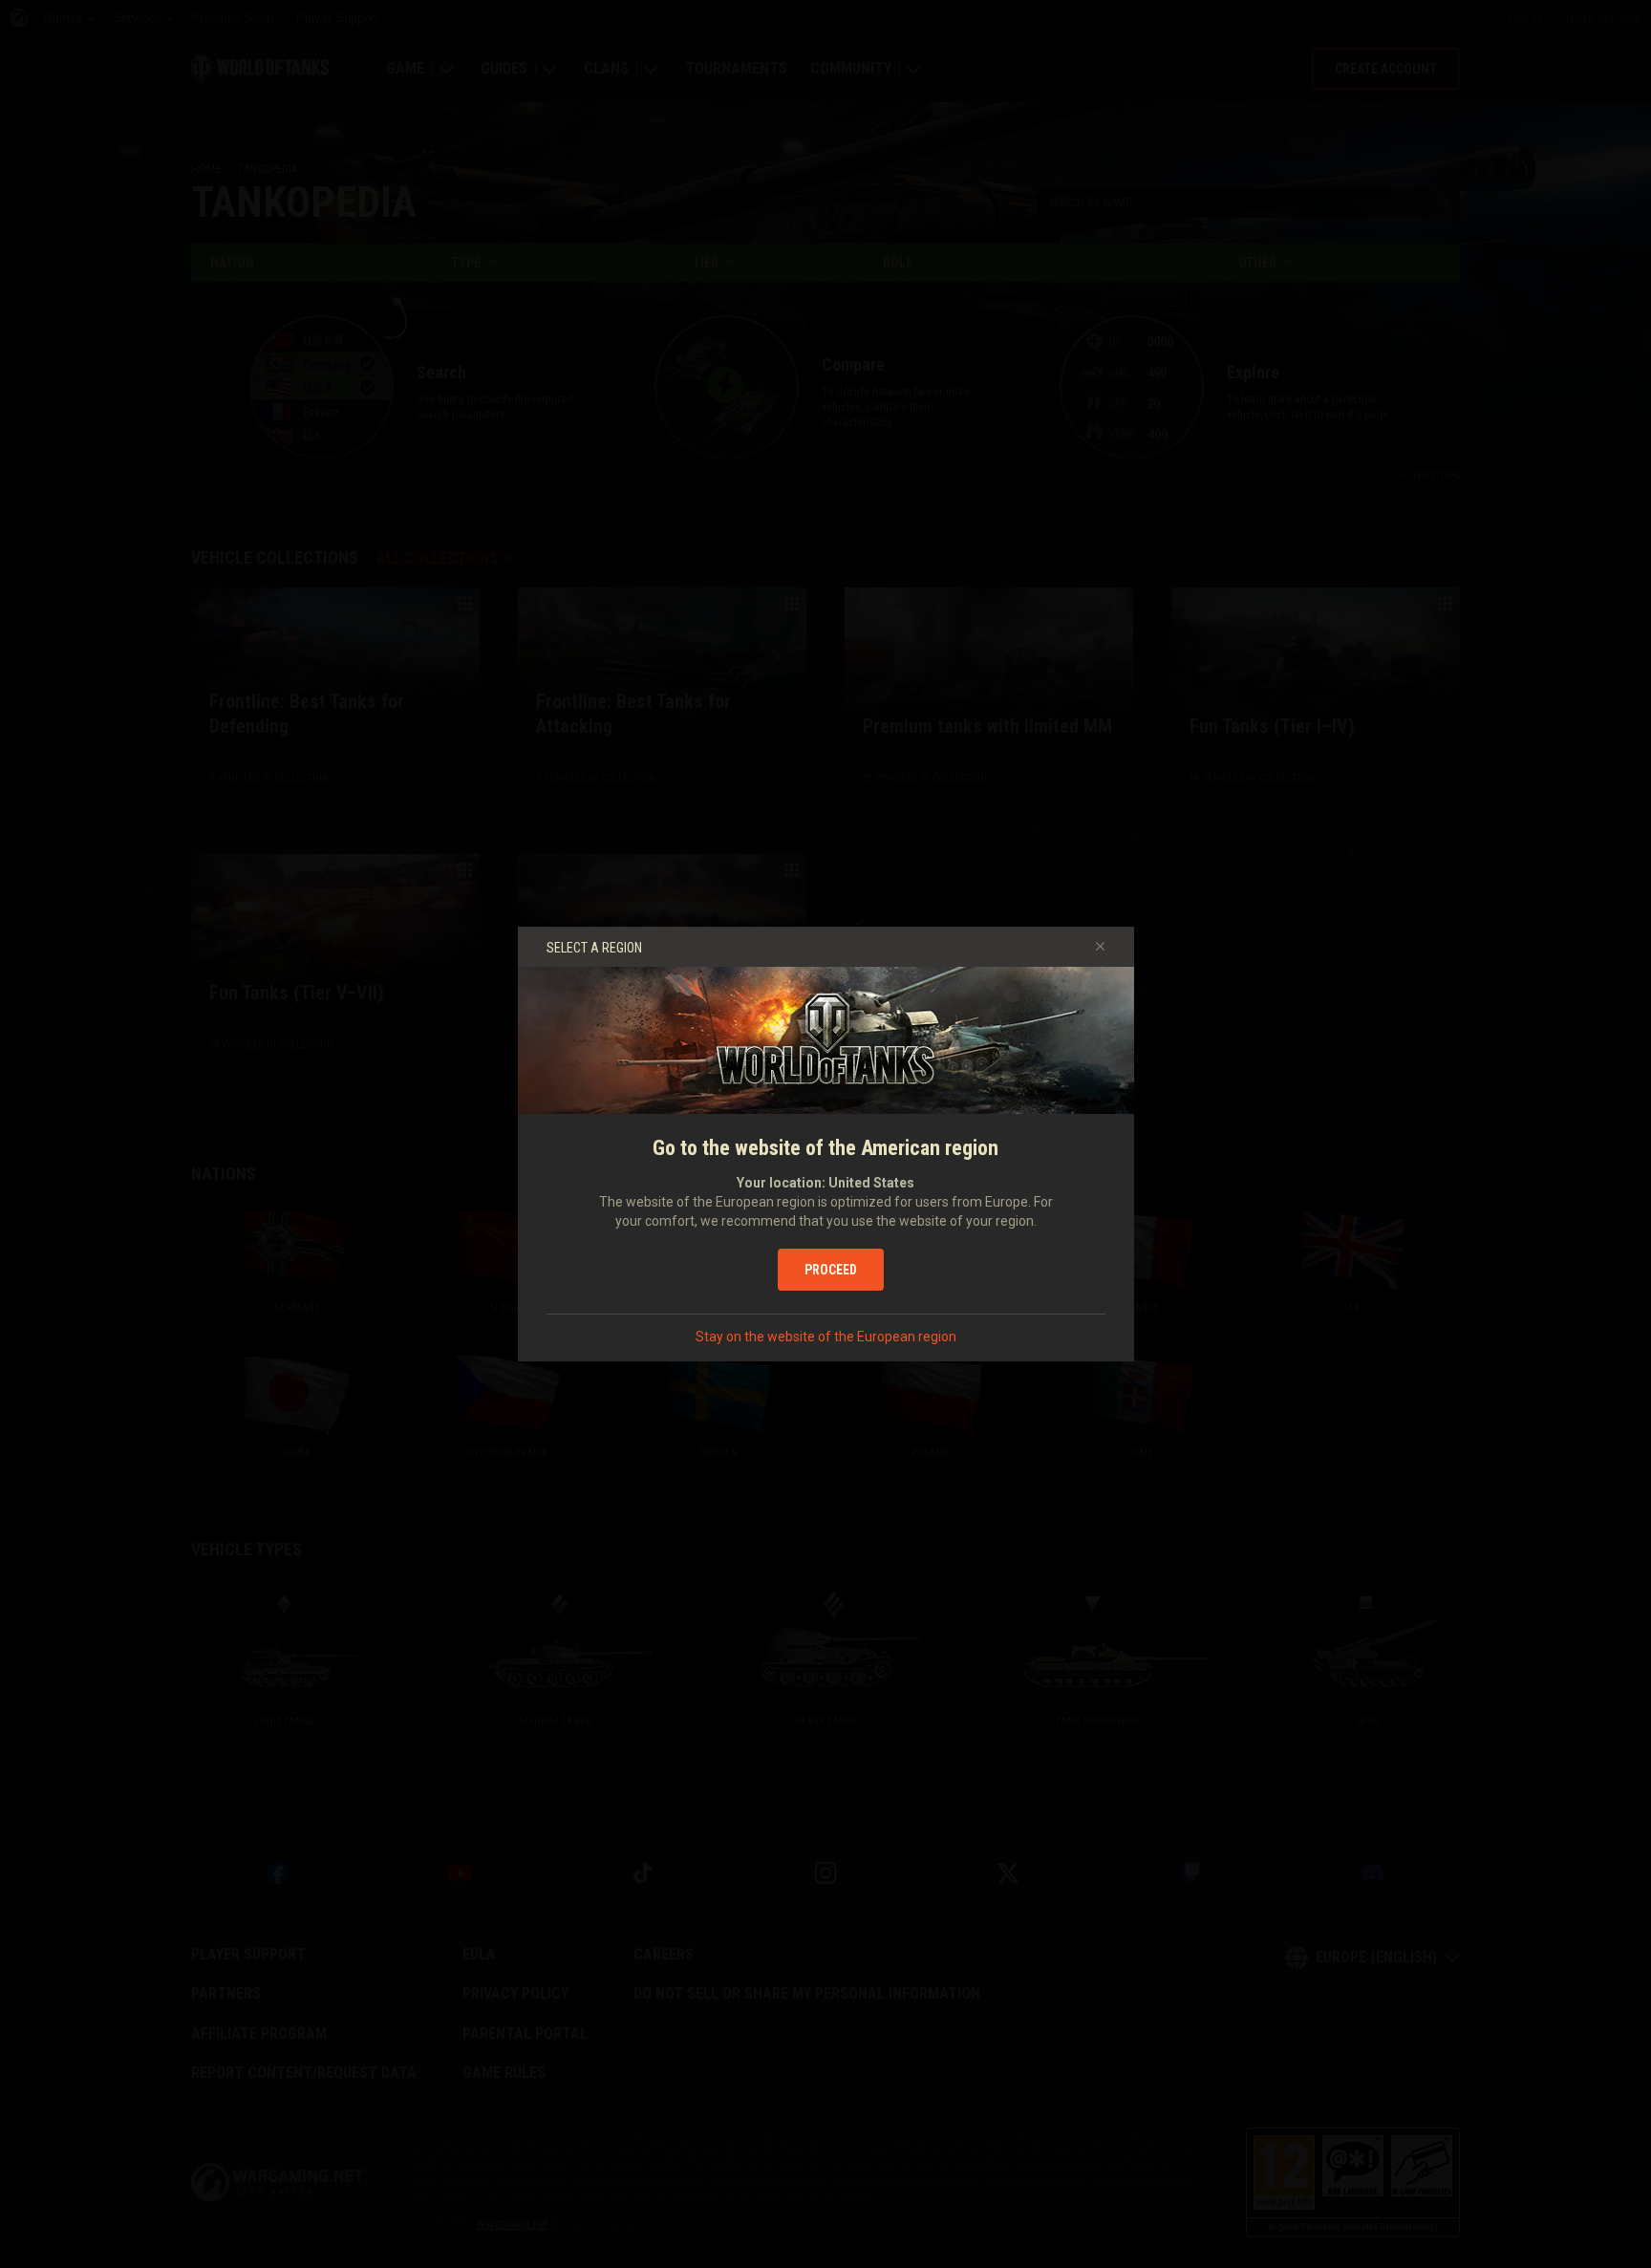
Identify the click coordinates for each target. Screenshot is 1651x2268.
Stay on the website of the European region (826, 1337)
